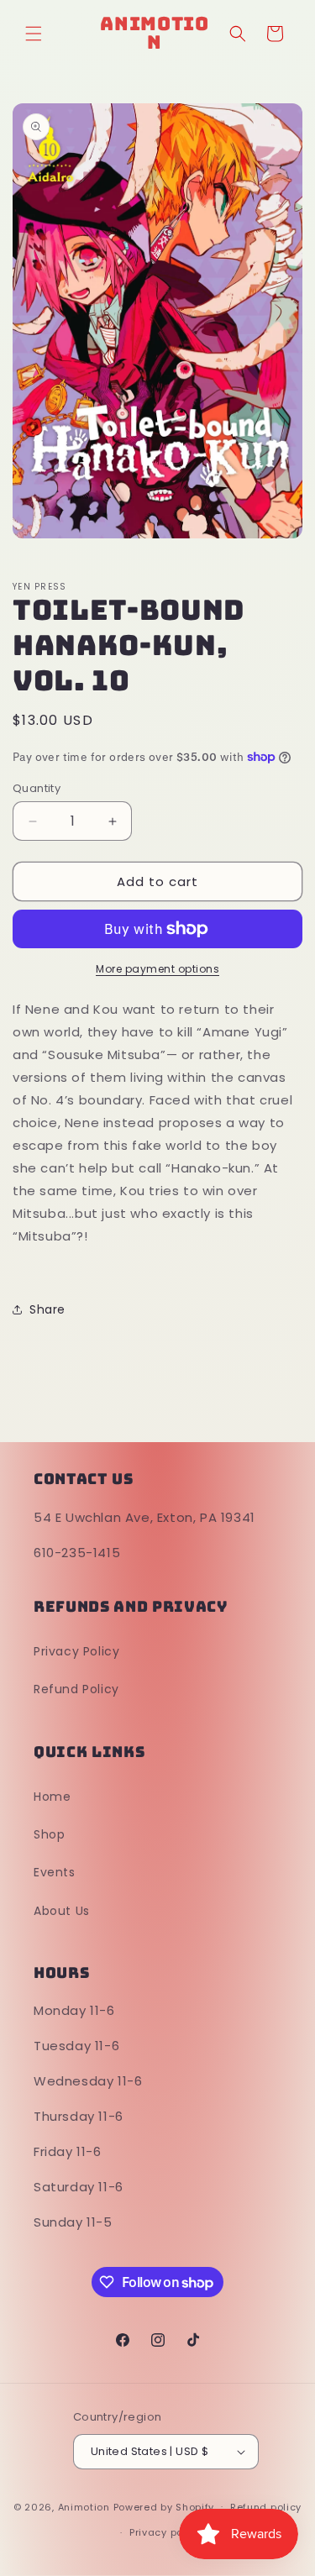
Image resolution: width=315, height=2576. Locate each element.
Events (55, 1872)
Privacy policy (165, 2532)
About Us (62, 1911)
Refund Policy (76, 1689)
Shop (49, 1834)
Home (52, 1797)
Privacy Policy (76, 1651)
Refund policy (266, 2507)
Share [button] (47, 1309)
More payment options (157, 969)
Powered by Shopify (164, 2506)
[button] (34, 34)
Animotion (84, 2506)
